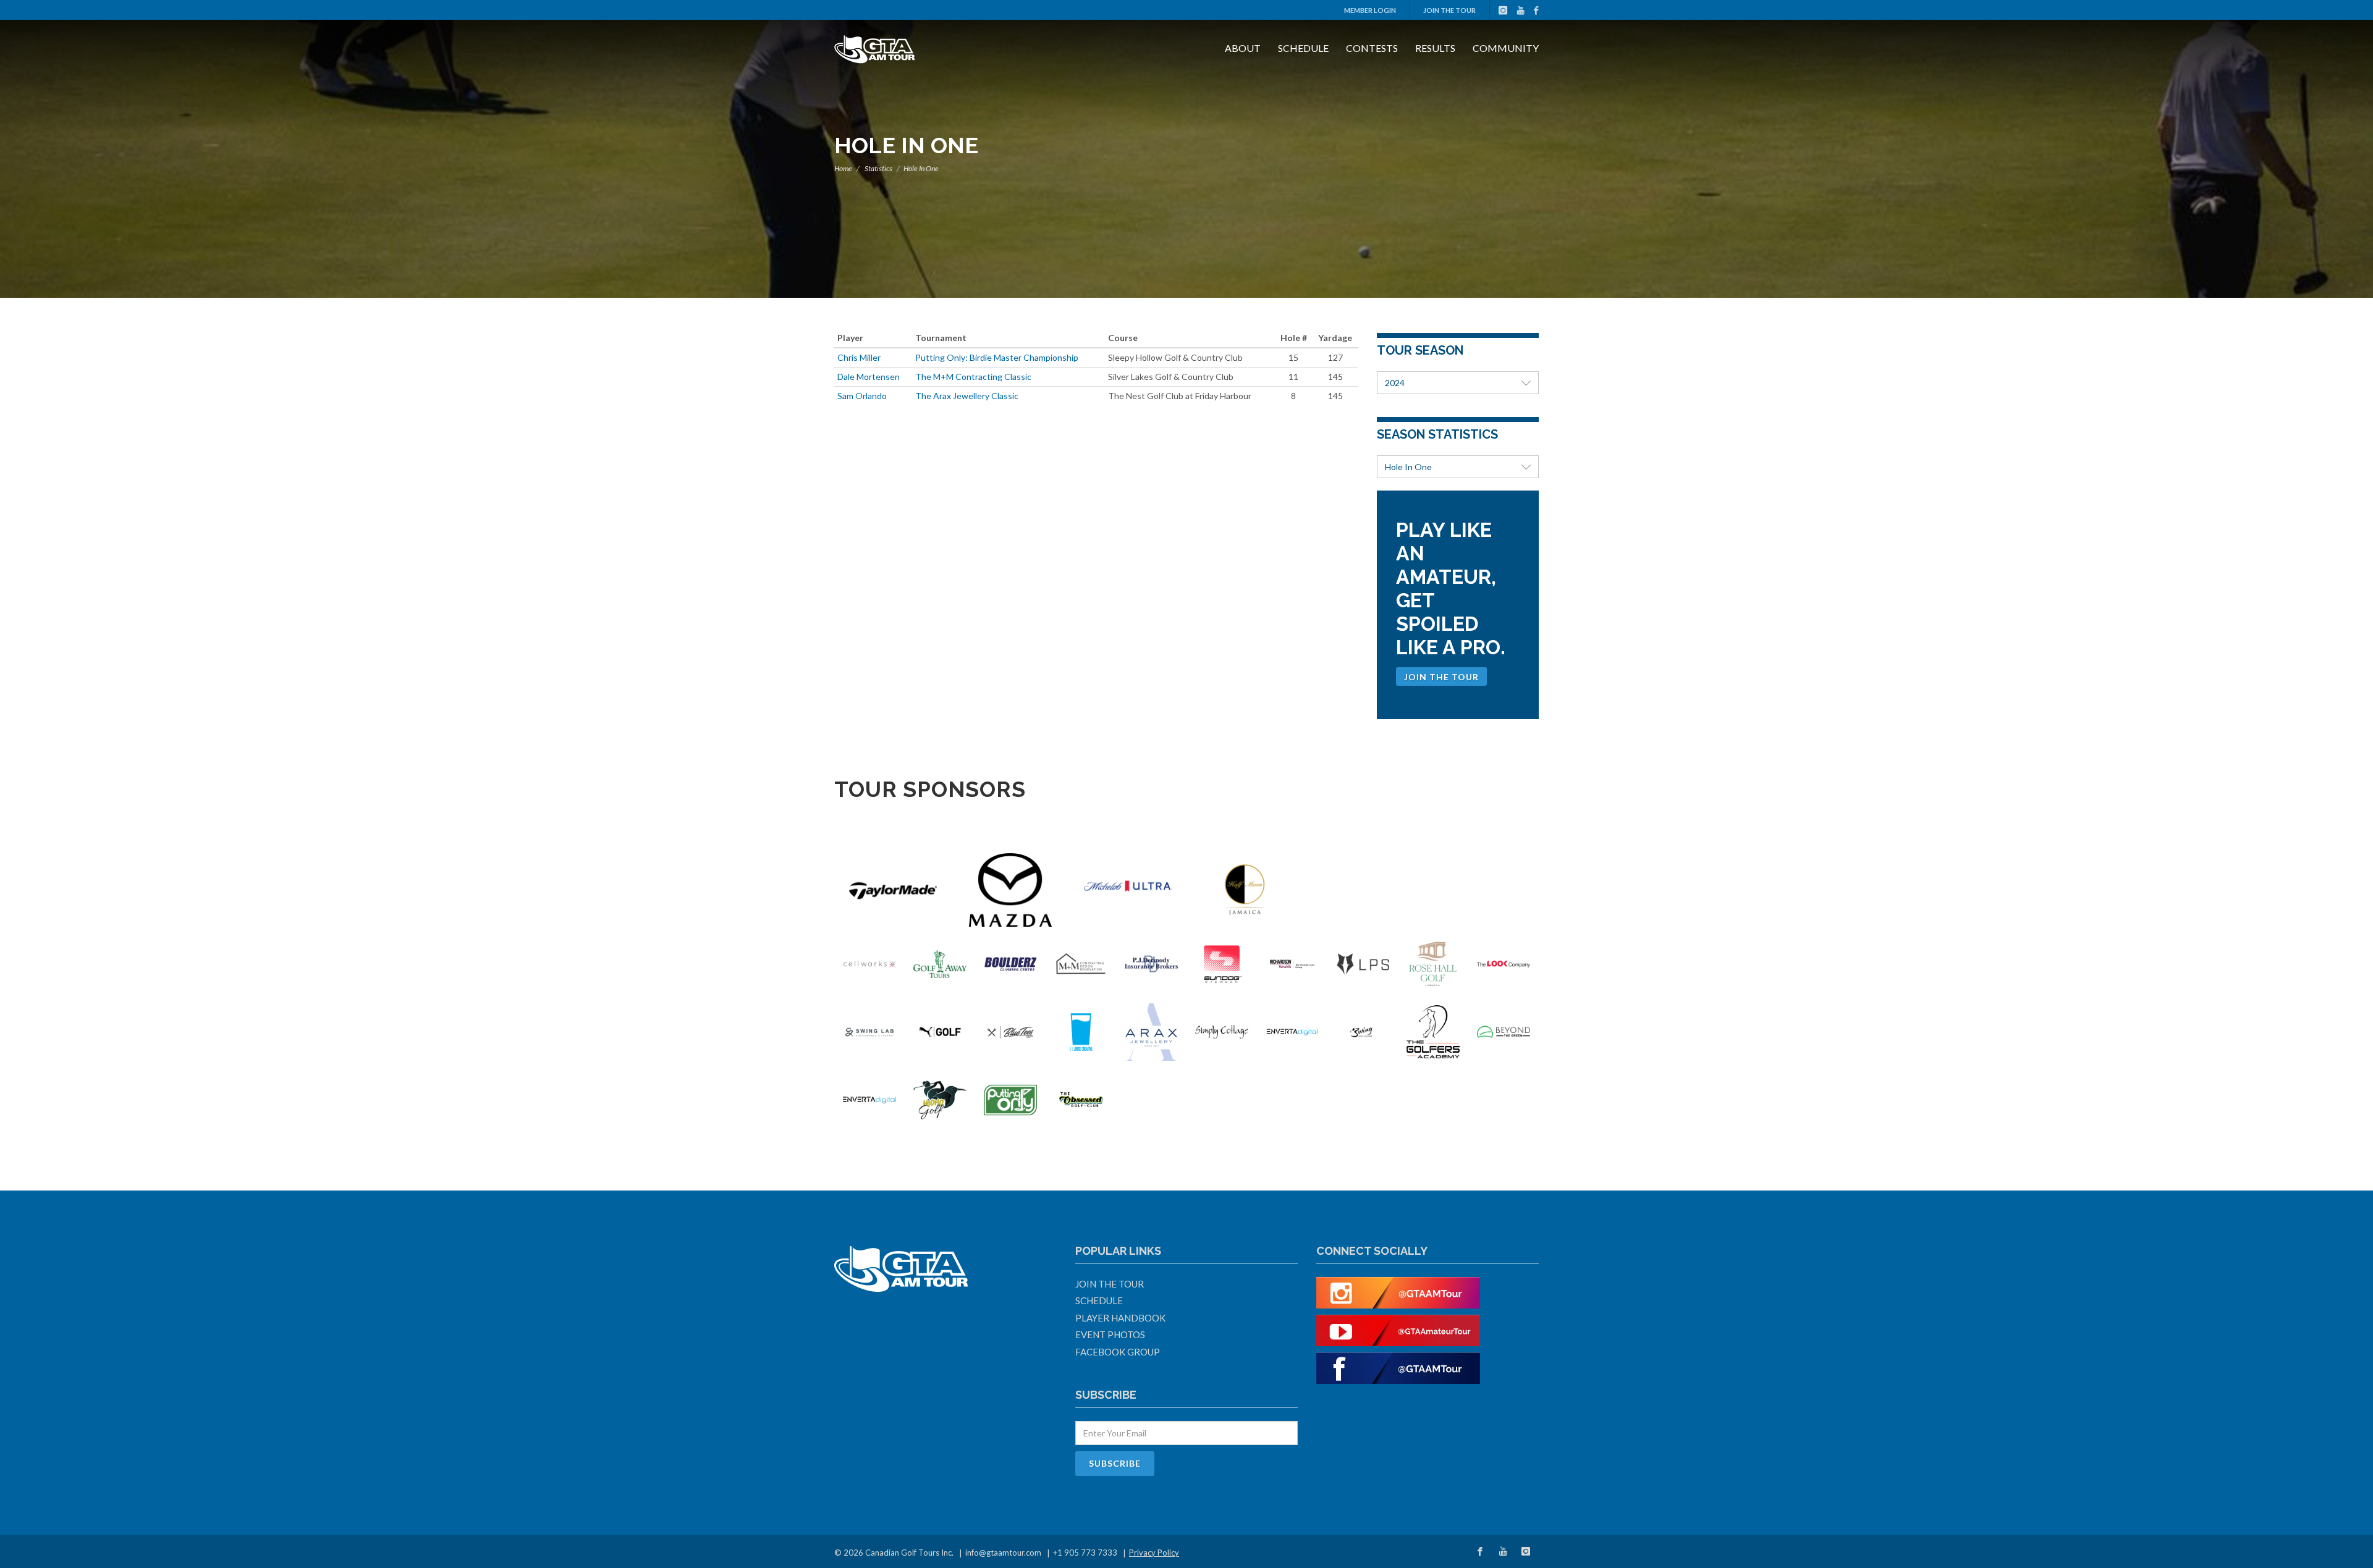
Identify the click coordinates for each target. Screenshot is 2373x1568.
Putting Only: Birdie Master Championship (997, 357)
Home (843, 168)
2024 (1395, 383)
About (1243, 48)
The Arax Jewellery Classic (967, 396)
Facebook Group (1118, 1352)
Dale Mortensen (869, 377)
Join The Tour (1449, 10)
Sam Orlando (862, 396)
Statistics (878, 168)
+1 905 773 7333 (1085, 1553)
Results (1435, 48)
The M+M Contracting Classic (973, 377)
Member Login (1370, 10)
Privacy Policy (1154, 1553)
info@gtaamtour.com (1003, 1553)
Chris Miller (859, 357)
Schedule (1303, 48)
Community (1506, 48)
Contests (1372, 48)
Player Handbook (1120, 1318)
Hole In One (1408, 467)
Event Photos (1110, 1334)
